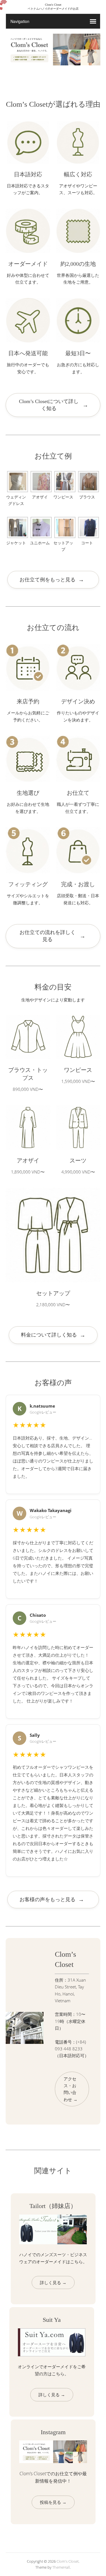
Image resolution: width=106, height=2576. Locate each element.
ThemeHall (61, 2567)
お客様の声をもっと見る (52, 1900)
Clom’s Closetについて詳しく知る (54, 405)
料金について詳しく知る (53, 1335)
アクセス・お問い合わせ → (71, 2089)
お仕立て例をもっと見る (52, 580)
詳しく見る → (53, 2282)
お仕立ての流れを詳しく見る (53, 936)
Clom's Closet (68, 2561)
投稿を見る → (53, 2502)
